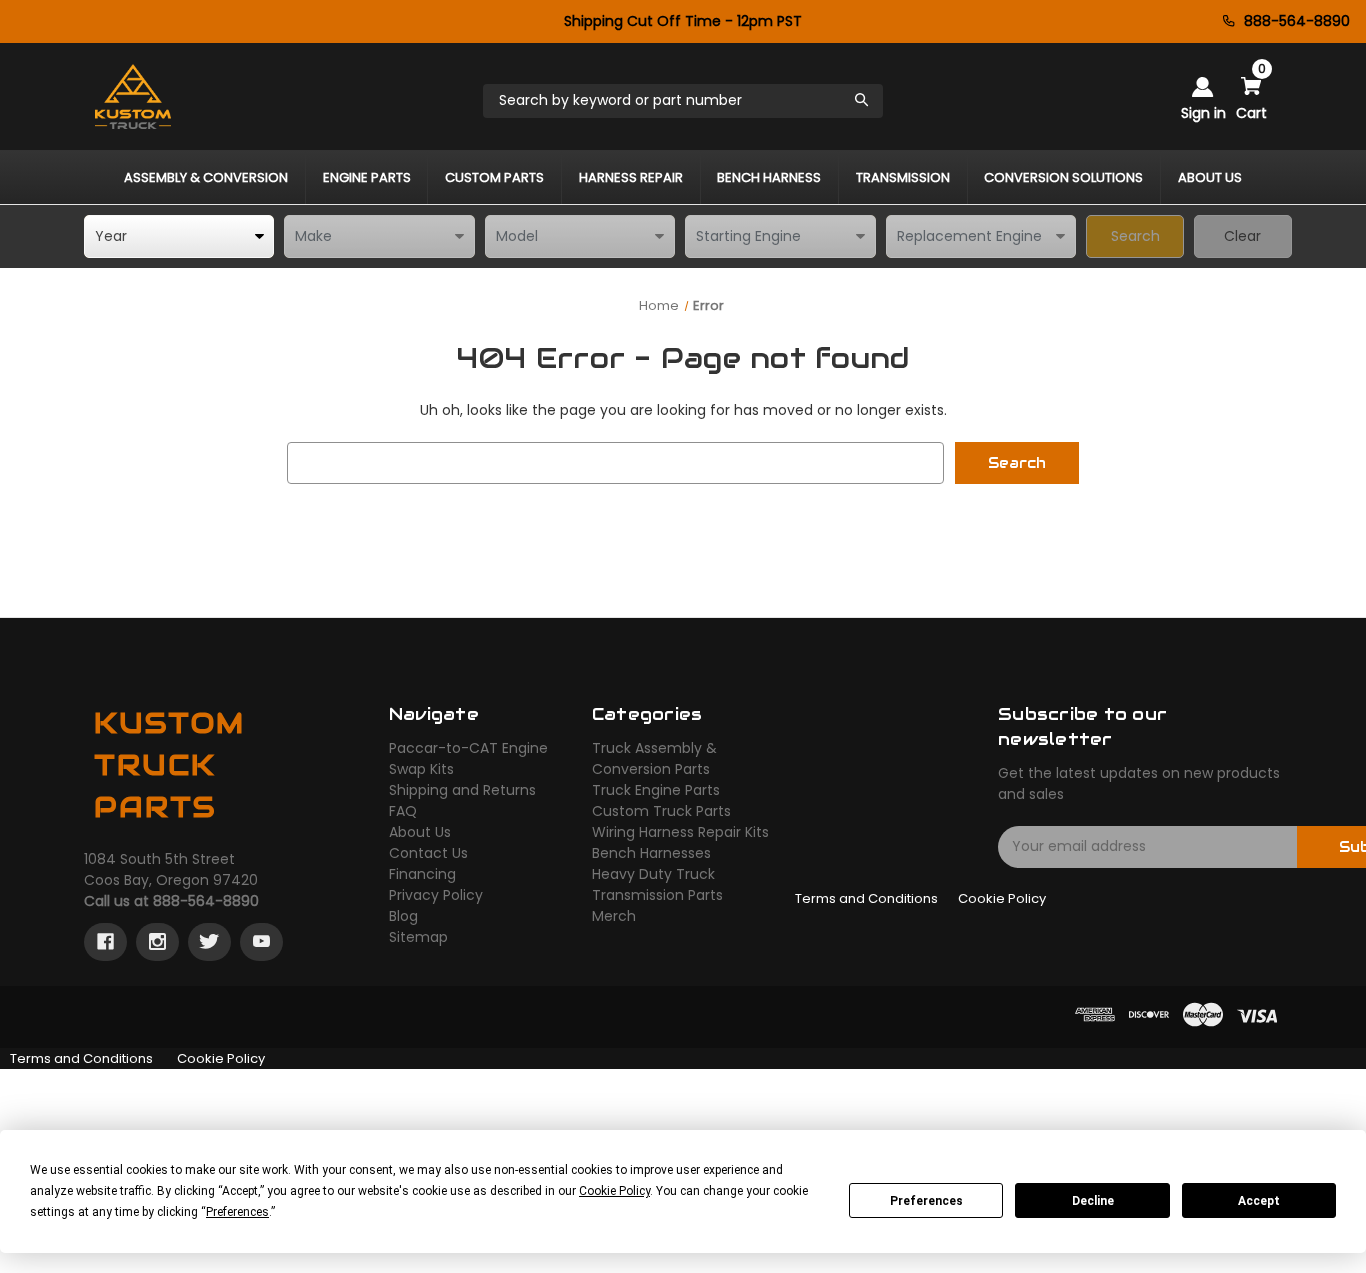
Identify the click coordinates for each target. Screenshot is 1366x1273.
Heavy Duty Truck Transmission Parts (657, 884)
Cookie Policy (1002, 898)
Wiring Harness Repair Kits (680, 832)
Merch (614, 916)
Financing (422, 874)
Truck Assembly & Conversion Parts (654, 758)
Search (1135, 236)
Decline (1093, 1201)
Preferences (926, 1201)
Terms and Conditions (866, 898)
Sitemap (418, 937)
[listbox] (179, 236)
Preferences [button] (237, 1212)
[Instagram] (157, 942)
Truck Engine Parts (656, 790)
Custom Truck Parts (661, 811)
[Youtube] (261, 942)
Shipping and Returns (462, 790)
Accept (1259, 1201)
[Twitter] (209, 942)
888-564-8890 (1297, 21)
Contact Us (428, 853)
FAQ (403, 811)
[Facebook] (105, 942)
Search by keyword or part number (620, 100)
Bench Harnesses (651, 853)
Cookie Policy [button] (614, 1191)
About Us (420, 832)
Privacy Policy (436, 895)
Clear (1242, 236)
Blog (403, 916)
